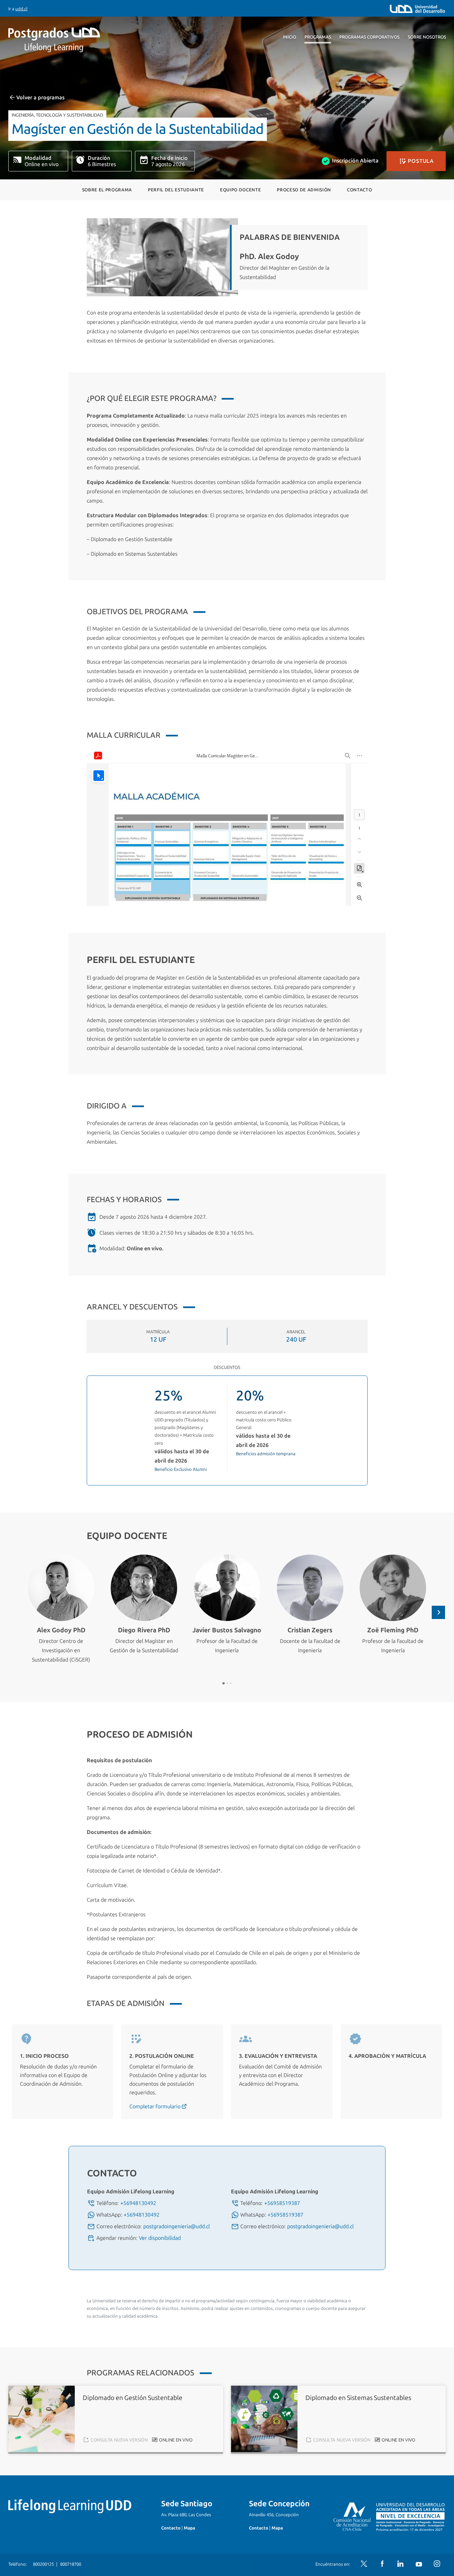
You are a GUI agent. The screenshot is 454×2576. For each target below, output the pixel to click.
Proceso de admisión (304, 190)
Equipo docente (240, 190)
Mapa (189, 2528)
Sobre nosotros (427, 37)
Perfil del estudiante (176, 190)
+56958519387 (282, 2203)
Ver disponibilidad (160, 2238)
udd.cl (21, 9)
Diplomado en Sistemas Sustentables (358, 2398)
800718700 (71, 2564)
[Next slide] (438, 1612)
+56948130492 (138, 2203)
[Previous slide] (16, 1612)
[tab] (224, 1683)
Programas (318, 37)
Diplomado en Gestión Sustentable (133, 2398)
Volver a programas (40, 97)
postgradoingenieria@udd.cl (176, 2226)
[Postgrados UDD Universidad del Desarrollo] (69, 40)
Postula (420, 161)
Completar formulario (156, 2106)
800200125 (43, 2564)
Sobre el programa (107, 190)
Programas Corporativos (369, 37)
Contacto (359, 190)
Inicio (289, 37)
